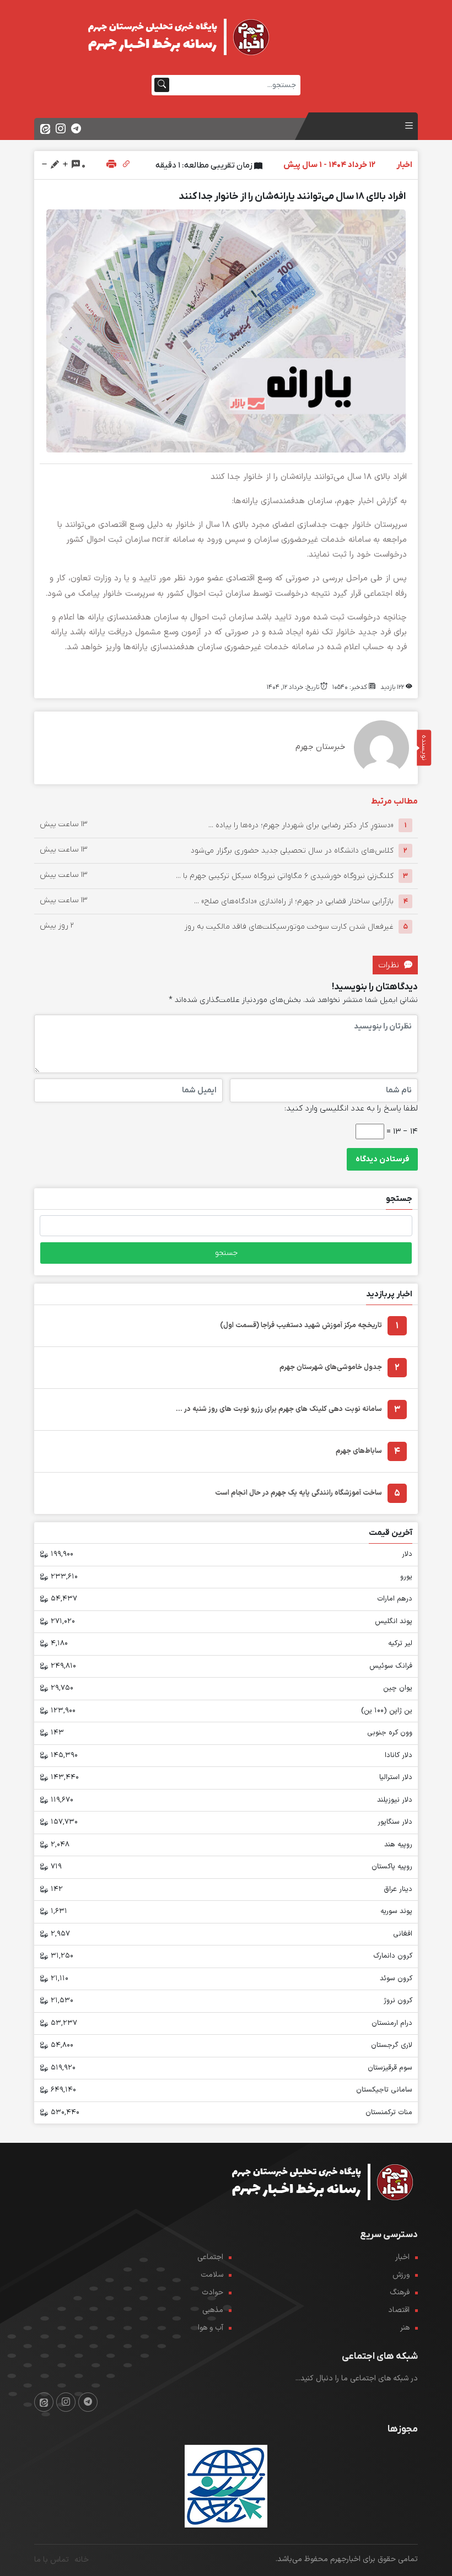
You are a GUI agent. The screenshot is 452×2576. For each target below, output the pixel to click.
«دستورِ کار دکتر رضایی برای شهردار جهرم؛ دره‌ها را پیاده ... (301, 825)
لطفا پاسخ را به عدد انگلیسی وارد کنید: (351, 1108)
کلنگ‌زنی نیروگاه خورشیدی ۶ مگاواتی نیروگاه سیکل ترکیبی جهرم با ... (285, 876)
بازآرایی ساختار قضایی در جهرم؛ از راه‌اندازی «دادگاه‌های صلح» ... (294, 901)
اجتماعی (210, 2257)
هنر (405, 2328)
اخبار (402, 2257)
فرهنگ (400, 2292)
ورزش (401, 2275)
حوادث (212, 2292)
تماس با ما (52, 2560)
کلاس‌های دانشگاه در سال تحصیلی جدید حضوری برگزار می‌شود (292, 851)
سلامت (212, 2275)
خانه (82, 2560)
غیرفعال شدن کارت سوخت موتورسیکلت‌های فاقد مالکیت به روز (289, 927)
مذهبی (213, 2310)
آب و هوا (211, 2328)
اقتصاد (399, 2310)
